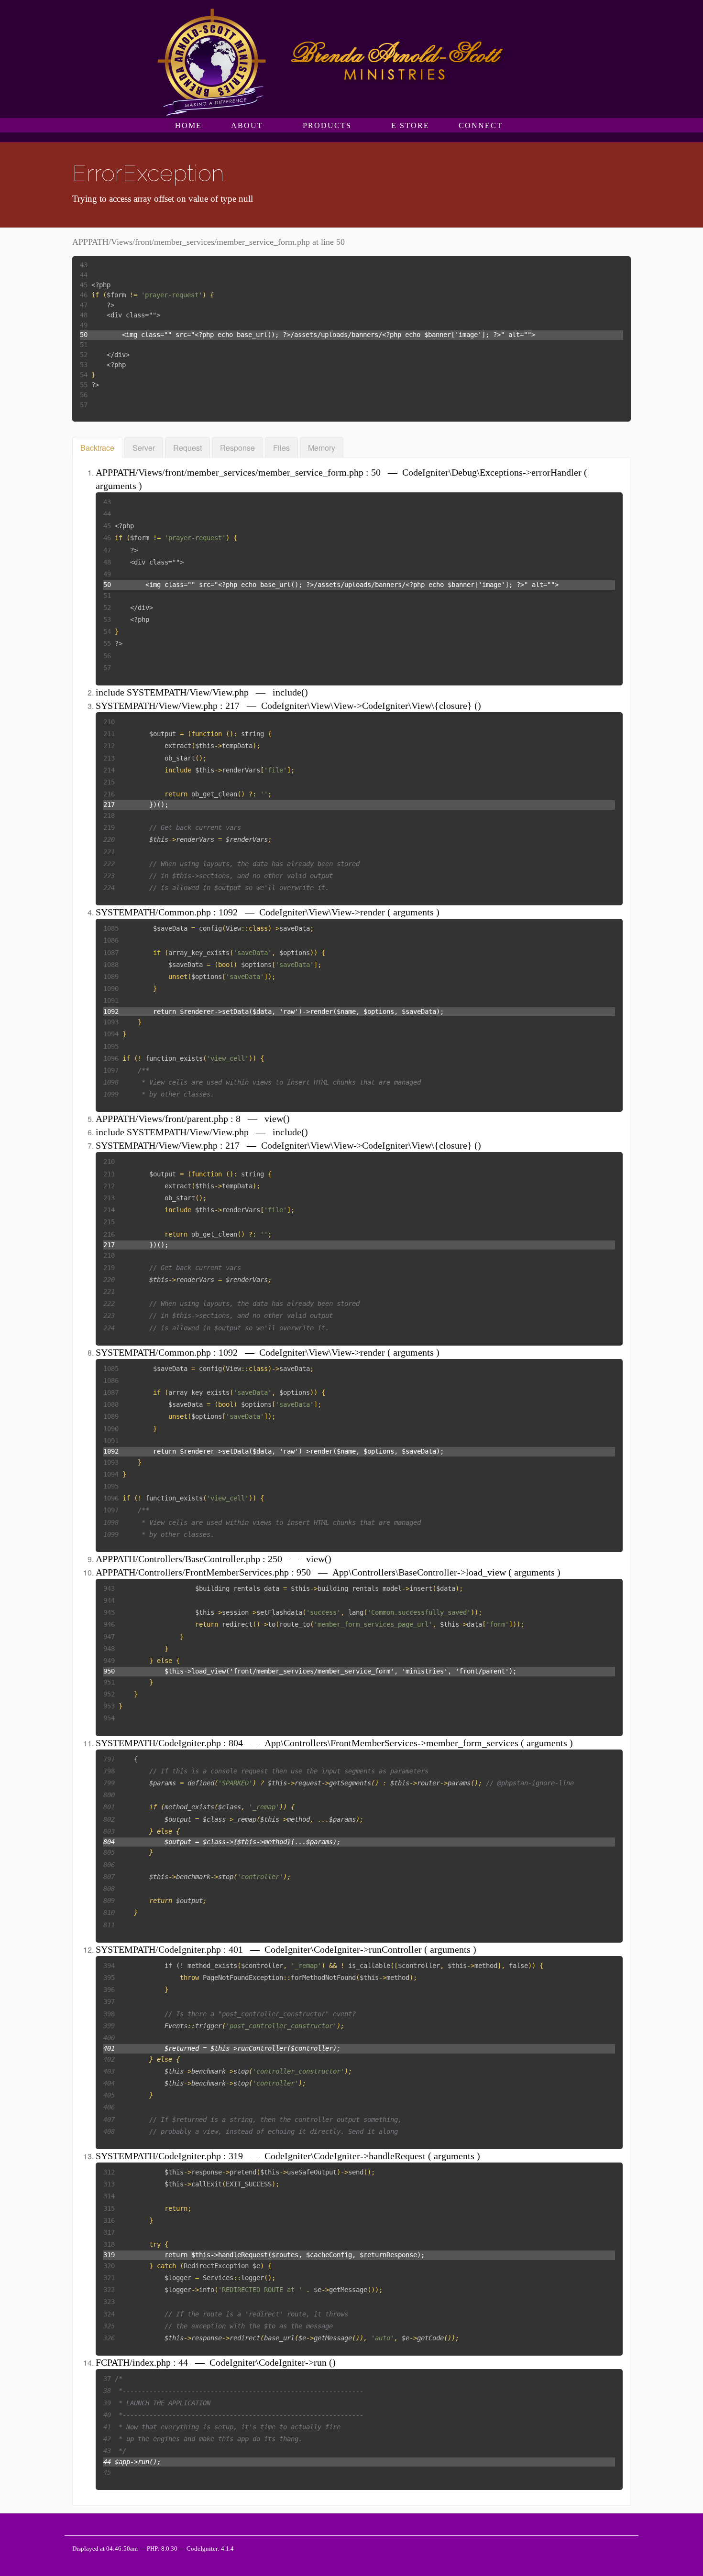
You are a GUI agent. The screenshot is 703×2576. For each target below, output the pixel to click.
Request (187, 448)
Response (237, 448)
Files (281, 448)
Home (188, 125)
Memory (322, 448)
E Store (410, 125)
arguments (116, 486)
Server (144, 448)
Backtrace (97, 448)
